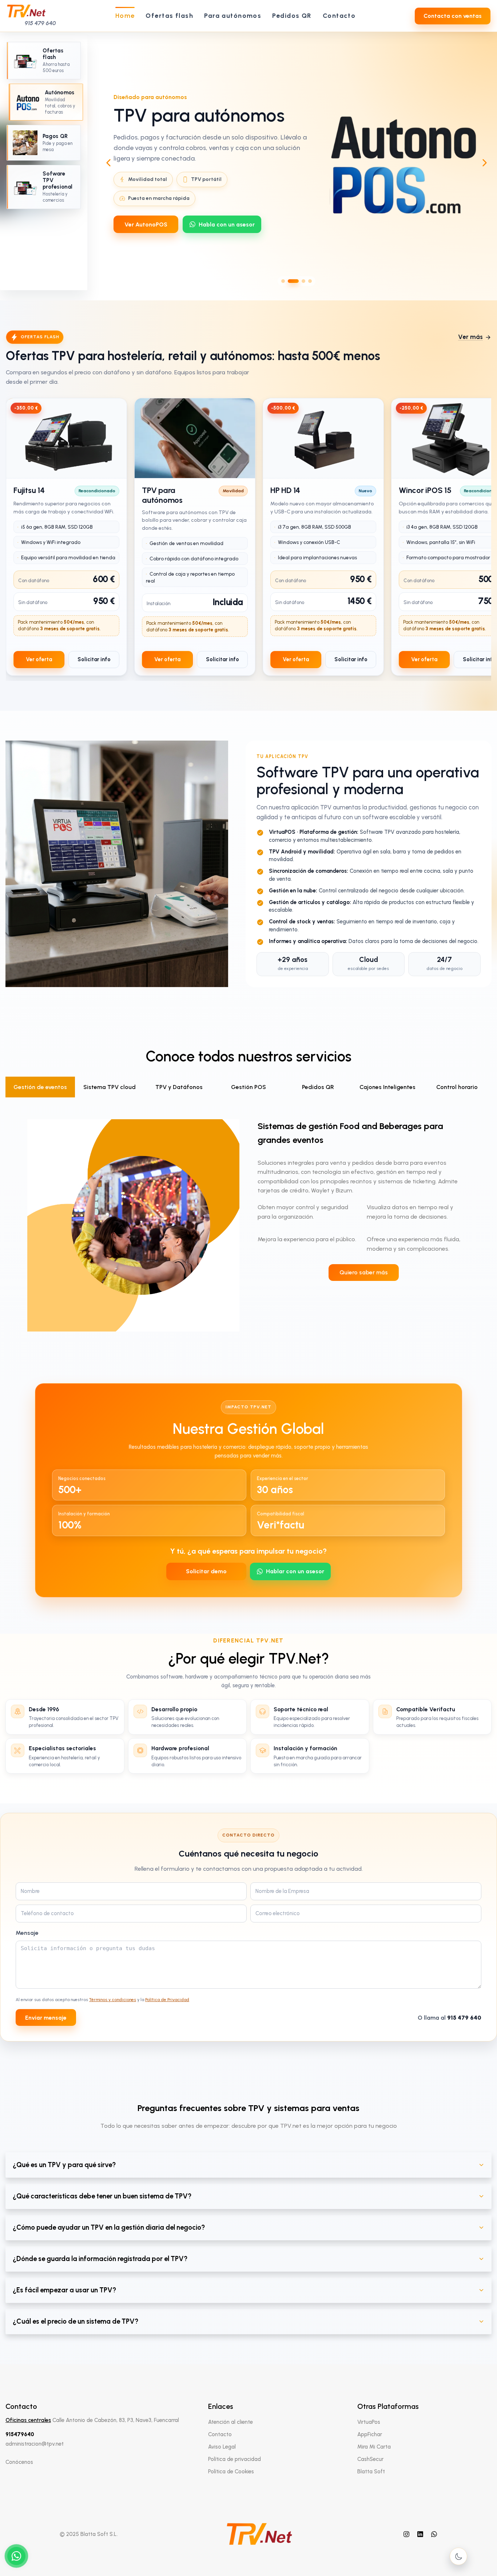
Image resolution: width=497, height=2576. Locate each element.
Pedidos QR (318, 1087)
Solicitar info (94, 659)
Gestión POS (249, 1087)
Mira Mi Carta (374, 2447)
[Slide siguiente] (485, 163)
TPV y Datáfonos (179, 1087)
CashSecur (370, 2459)
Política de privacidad (234, 2459)
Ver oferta (39, 659)
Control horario (457, 1087)
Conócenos (19, 2462)
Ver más (470, 337)
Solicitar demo (206, 1571)
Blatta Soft (371, 2472)
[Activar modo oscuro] (458, 2556)
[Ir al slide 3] (300, 281)
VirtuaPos (369, 2422)
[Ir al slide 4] (310, 281)
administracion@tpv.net (35, 2444)
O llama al (450, 2018)
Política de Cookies (231, 2472)
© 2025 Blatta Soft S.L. (89, 2534)
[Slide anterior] (108, 163)
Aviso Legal (222, 2447)
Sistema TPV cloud (110, 1087)
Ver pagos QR (144, 220)
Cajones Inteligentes (387, 1087)
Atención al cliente (230, 2422)
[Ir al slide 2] (290, 281)
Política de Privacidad (167, 2000)
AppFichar (370, 2434)
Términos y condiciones (113, 2000)
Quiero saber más (364, 1273)
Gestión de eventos (40, 1087)
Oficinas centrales (28, 2420)
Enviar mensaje (46, 2018)
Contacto (220, 2434)
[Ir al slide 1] (283, 281)
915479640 (20, 2434)
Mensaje (27, 1933)
